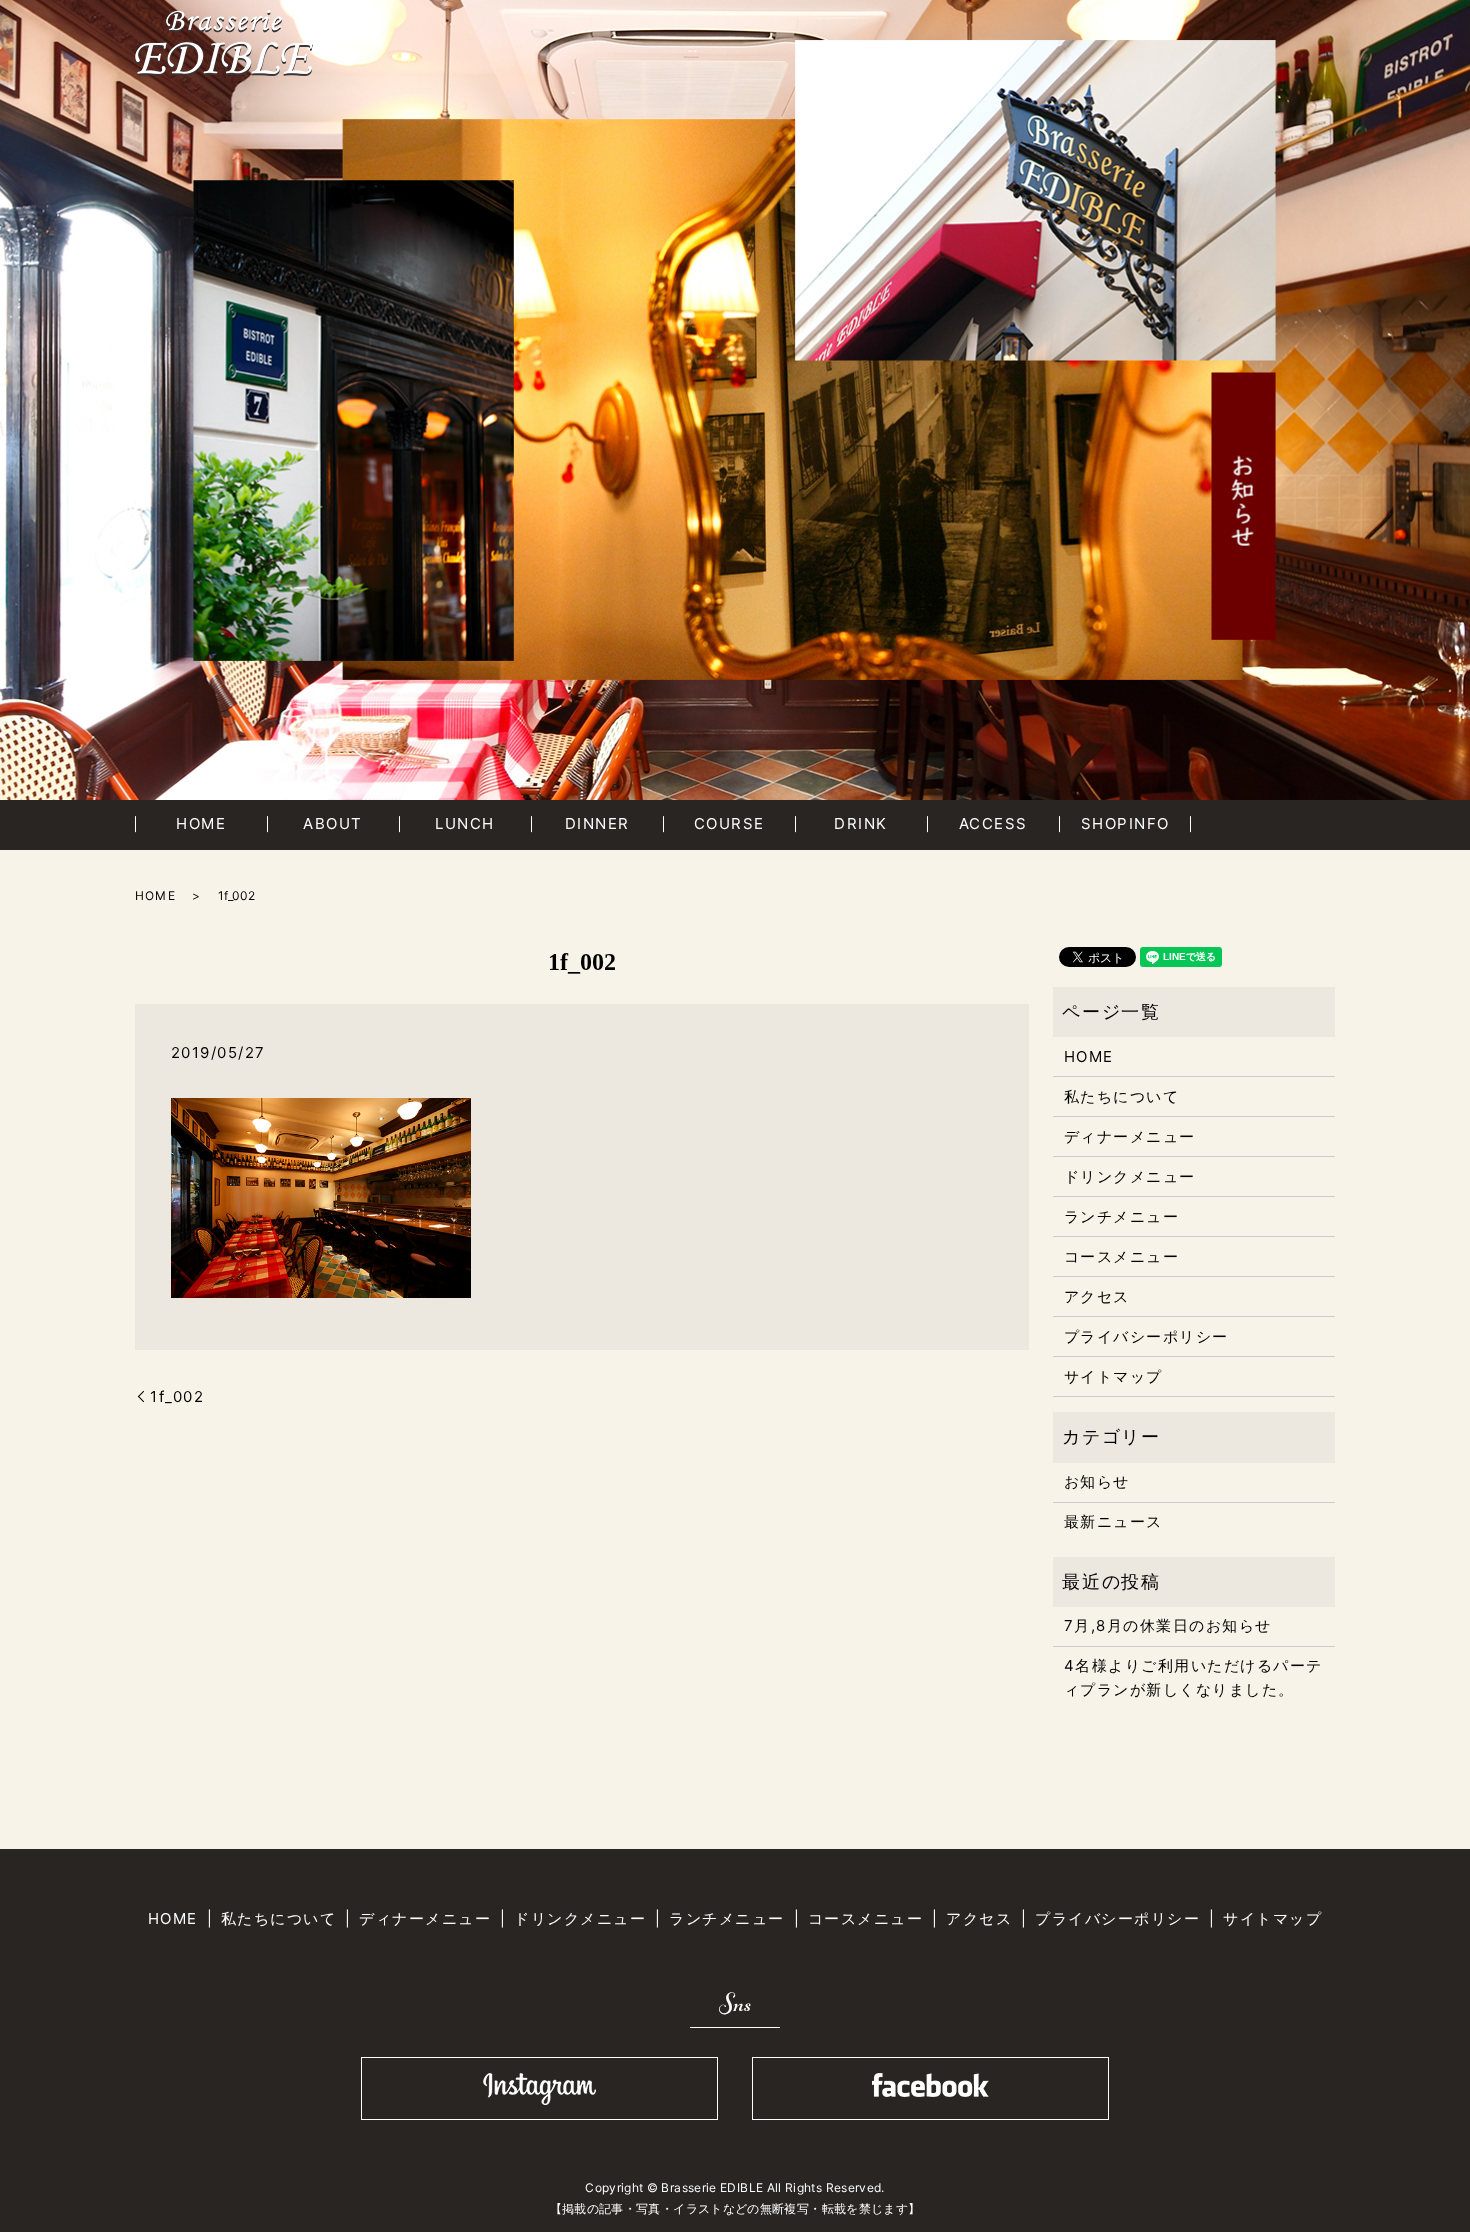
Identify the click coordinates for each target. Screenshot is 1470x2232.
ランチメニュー (1122, 1216)
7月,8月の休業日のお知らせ (1168, 1625)
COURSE (729, 823)
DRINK (861, 823)
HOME (201, 823)
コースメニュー (1122, 1256)
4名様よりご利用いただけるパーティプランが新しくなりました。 (1193, 1677)
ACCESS (993, 823)
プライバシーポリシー (1146, 1336)
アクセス (1097, 1296)
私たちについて (1122, 1096)
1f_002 (177, 1396)
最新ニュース (1113, 1521)
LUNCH (465, 823)
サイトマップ (1113, 1376)
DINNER (597, 823)
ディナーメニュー (1130, 1136)
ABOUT (333, 823)
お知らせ (1097, 1481)
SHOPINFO (1125, 823)
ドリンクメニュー (1130, 1176)
